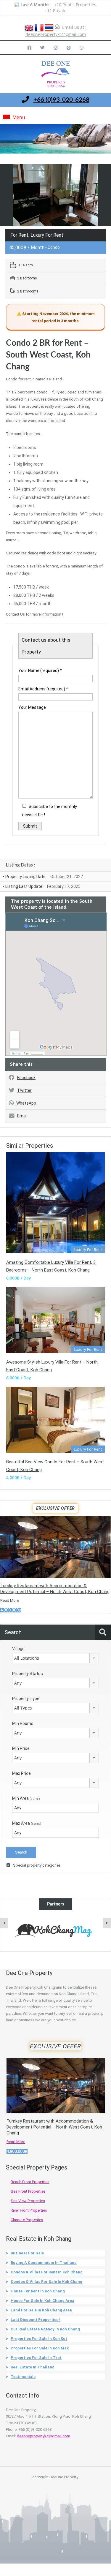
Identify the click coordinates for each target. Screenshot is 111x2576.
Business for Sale (27, 2253)
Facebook (26, 1078)
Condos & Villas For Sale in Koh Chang (46, 2282)
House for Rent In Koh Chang (38, 2291)
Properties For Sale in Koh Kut (39, 2339)
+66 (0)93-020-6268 (61, 100)
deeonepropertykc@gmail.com (56, 34)
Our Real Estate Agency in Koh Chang (45, 2329)
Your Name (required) (40, 671)
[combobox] (55, 1658)
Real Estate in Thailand (33, 2367)
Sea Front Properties (28, 2191)
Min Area (26, 1798)
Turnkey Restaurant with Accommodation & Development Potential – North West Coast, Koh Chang (54, 2127)
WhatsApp (26, 1103)
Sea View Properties (28, 2201)
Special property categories (36, 1865)
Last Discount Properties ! (36, 2320)
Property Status (28, 1674)
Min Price (21, 1748)
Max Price (21, 1773)
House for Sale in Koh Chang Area (42, 2301)
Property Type (26, 1699)
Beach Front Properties (30, 2182)
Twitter (24, 1090)
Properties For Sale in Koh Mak (40, 2348)
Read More (10, 1600)
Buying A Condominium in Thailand (44, 2263)
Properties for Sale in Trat (36, 2358)
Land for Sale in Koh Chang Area (41, 2310)
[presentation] (4, 1923)
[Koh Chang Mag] (55, 1931)
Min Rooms (23, 1723)
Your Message (32, 707)
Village (18, 1649)
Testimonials (23, 2377)
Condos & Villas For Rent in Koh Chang (47, 2272)
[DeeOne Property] (56, 75)
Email (22, 1116)
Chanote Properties (27, 2220)
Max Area (27, 1823)
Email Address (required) (43, 689)
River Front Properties (29, 2210)
